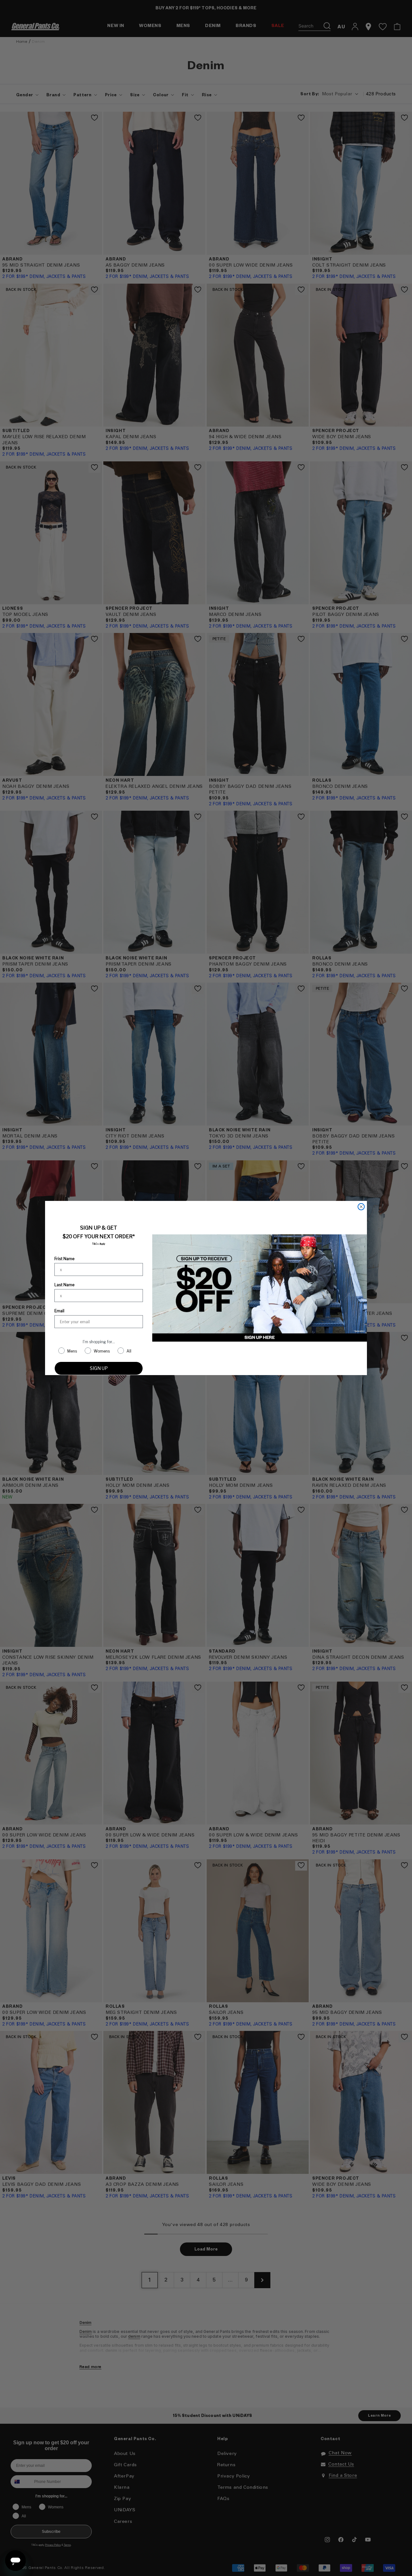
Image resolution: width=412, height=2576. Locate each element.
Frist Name (64, 1259)
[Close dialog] (361, 1207)
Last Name (64, 1285)
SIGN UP (99, 1368)
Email (59, 1311)
